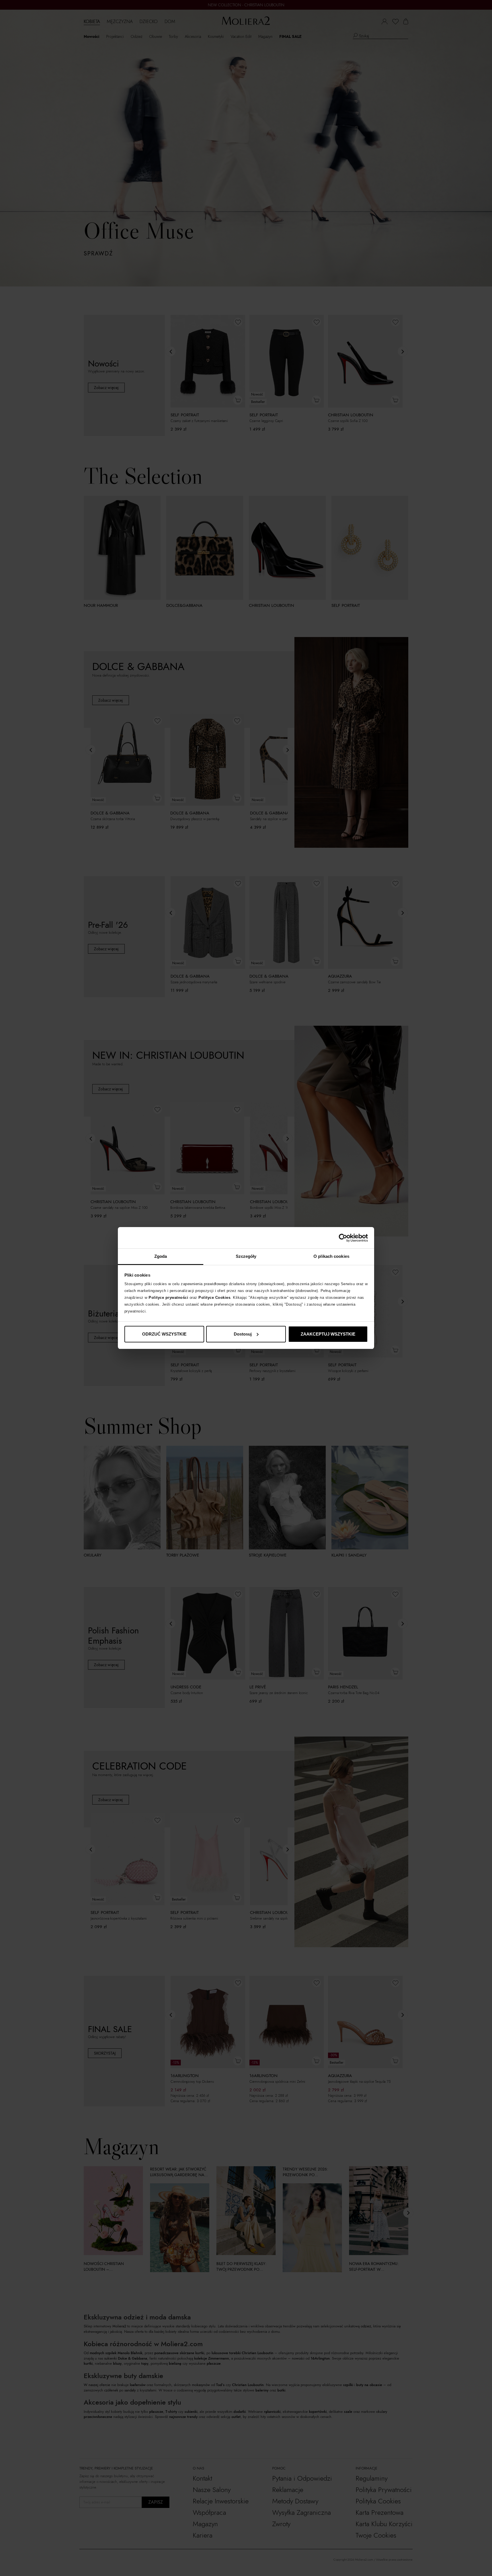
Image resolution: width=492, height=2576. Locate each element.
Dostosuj (243, 1334)
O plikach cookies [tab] (331, 1256)
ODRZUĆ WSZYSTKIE (164, 1334)
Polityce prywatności (168, 1298)
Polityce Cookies (214, 1298)
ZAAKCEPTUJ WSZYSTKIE (328, 1334)
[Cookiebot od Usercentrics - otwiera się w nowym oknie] (343, 1238)
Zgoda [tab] (161, 1256)
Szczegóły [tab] (246, 1256)
